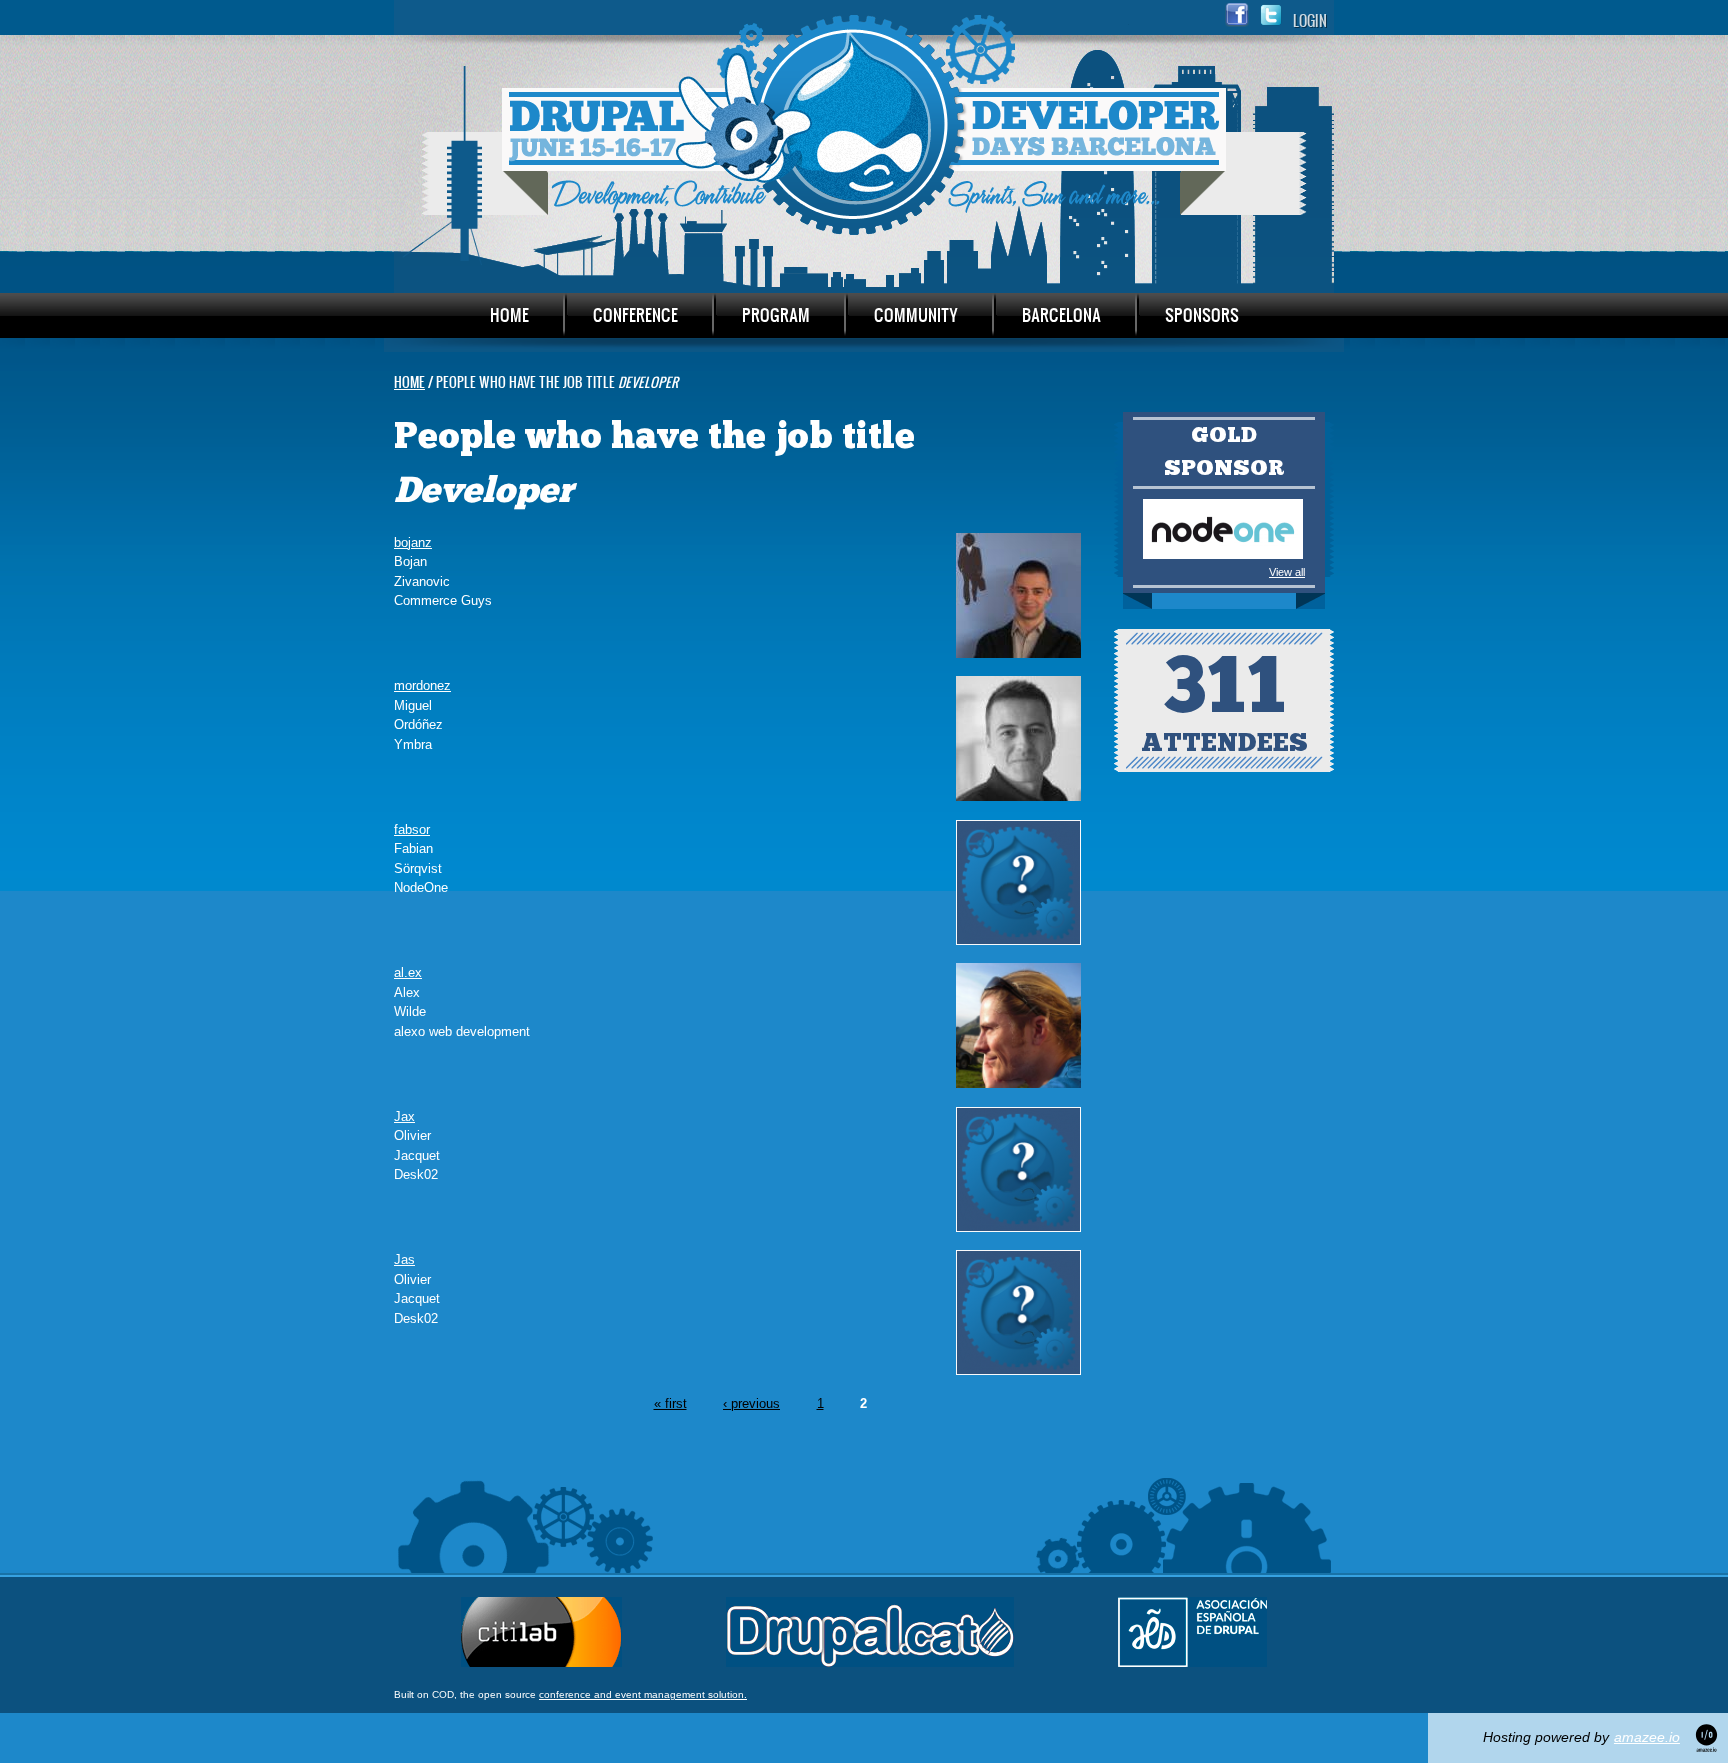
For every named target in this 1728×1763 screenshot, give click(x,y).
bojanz (413, 542)
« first (670, 1403)
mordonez (422, 685)
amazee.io (1647, 1737)
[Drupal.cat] (870, 1662)
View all (1287, 572)
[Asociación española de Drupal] (1192, 1662)
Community (916, 314)
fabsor (412, 829)
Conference (635, 314)
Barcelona (1061, 314)
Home (509, 314)
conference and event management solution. (643, 1694)
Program (776, 314)
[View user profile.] (1018, 653)
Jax (404, 1116)
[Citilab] (541, 1662)
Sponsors (1202, 314)
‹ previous (751, 1403)
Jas (404, 1259)
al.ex (408, 972)
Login (1310, 20)
